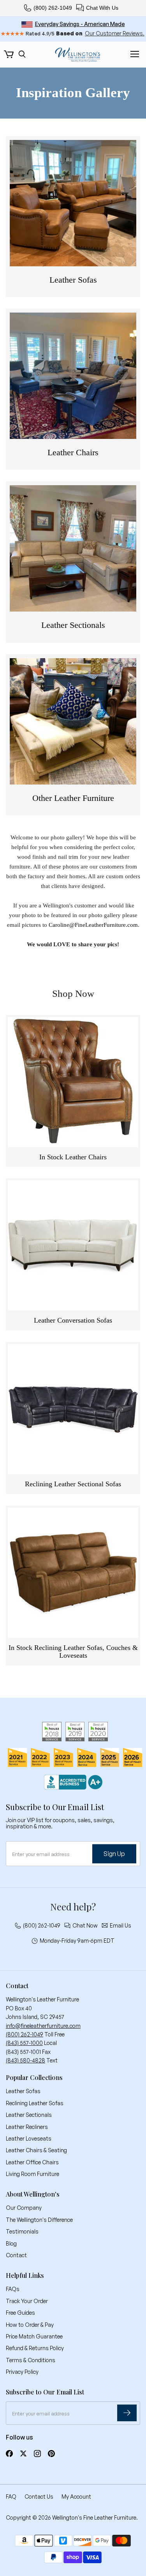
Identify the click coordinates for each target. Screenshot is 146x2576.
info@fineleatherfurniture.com (43, 2026)
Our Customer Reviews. (115, 33)
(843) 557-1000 (24, 2043)
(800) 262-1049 (53, 8)
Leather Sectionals (29, 2115)
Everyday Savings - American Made (80, 24)
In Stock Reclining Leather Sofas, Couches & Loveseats (73, 1652)
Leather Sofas (23, 2091)
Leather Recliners (27, 2127)
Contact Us (39, 2496)
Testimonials (22, 2231)
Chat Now (85, 1926)
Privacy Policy (22, 2372)
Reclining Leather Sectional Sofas (73, 1484)
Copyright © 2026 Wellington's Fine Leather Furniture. (72, 2517)
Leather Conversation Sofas (73, 1320)
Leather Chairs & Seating (36, 2150)
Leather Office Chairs (32, 2162)
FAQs (13, 2289)
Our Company (24, 2208)
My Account (76, 2496)
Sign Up (114, 1854)
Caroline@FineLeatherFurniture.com (93, 925)
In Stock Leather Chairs (73, 1157)
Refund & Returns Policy (35, 2348)
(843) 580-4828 (26, 2060)
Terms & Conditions (31, 2360)
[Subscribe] (127, 2413)
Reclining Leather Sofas (35, 2103)
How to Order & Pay (30, 2325)
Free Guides (20, 2313)
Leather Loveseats (29, 2138)
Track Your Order (27, 2301)
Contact (16, 2255)
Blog (11, 2243)
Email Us (120, 1926)
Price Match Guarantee (34, 2336)
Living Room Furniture (33, 2174)
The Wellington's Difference (39, 2220)
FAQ (11, 2496)
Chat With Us (102, 8)
